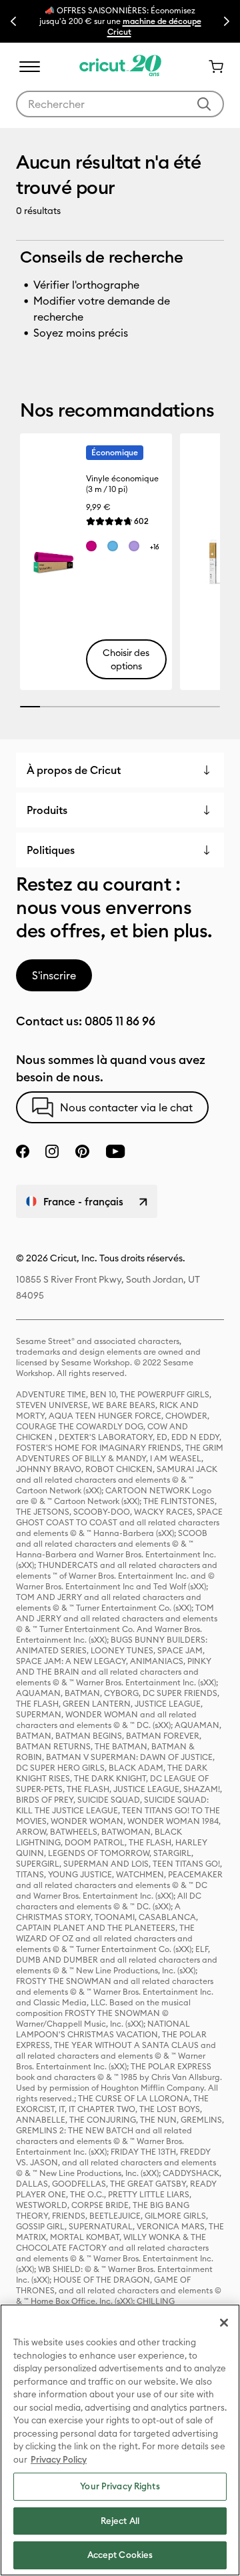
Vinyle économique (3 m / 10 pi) (122, 484)
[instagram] (52, 1151)
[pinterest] (82, 1151)
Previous (13, 21)
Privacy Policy (59, 2459)
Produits (47, 810)
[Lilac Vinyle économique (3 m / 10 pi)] (134, 546)
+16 (155, 547)
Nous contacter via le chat (126, 1107)
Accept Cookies (120, 2555)
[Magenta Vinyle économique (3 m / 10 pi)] (91, 546)
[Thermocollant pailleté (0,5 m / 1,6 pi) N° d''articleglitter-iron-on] (212, 562)
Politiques (51, 850)
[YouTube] (115, 1151)
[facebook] (23, 1151)
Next (227, 21)
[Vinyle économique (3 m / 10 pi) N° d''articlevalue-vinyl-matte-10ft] (52, 562)
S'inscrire (54, 975)
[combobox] (120, 104)
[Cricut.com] (120, 67)
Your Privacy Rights (120, 2486)
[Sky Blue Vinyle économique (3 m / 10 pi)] (113, 546)
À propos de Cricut (74, 770)
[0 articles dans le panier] (211, 67)
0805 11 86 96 (120, 1021)
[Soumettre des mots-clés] (204, 104)
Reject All (120, 2521)
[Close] (224, 2323)
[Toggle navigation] (29, 67)
